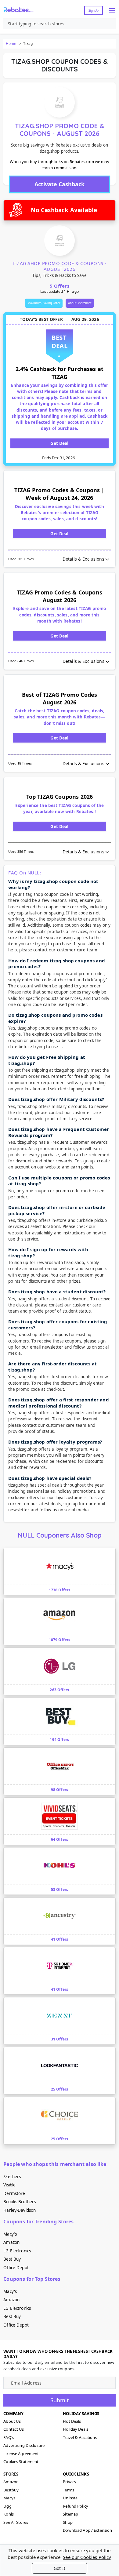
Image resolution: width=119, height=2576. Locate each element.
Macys (9, 2498)
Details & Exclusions (83, 559)
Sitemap (70, 2514)
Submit (60, 2400)
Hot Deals (72, 2421)
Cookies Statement (21, 2462)
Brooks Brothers (20, 2202)
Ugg (7, 2506)
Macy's (10, 2234)
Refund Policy (76, 2506)
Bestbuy (11, 2490)
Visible (9, 2185)
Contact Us (14, 2429)
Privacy (70, 2482)
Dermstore (14, 2193)
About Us (12, 2421)
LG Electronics (17, 2251)
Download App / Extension (87, 2530)
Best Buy (12, 2259)
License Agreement (21, 2454)
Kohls (9, 2514)
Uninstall (71, 2498)
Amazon (11, 2242)
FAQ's (9, 2437)
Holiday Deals (76, 2429)
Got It (60, 2568)
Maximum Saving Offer (44, 303)
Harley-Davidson (20, 2210)
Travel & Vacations (80, 2437)
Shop (68, 2522)
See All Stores (16, 2522)
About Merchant (80, 303)
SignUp (94, 10)
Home (11, 44)
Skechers (12, 2177)
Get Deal (59, 443)
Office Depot (16, 2268)
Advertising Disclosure (24, 2445)
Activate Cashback (60, 184)
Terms (69, 2490)
